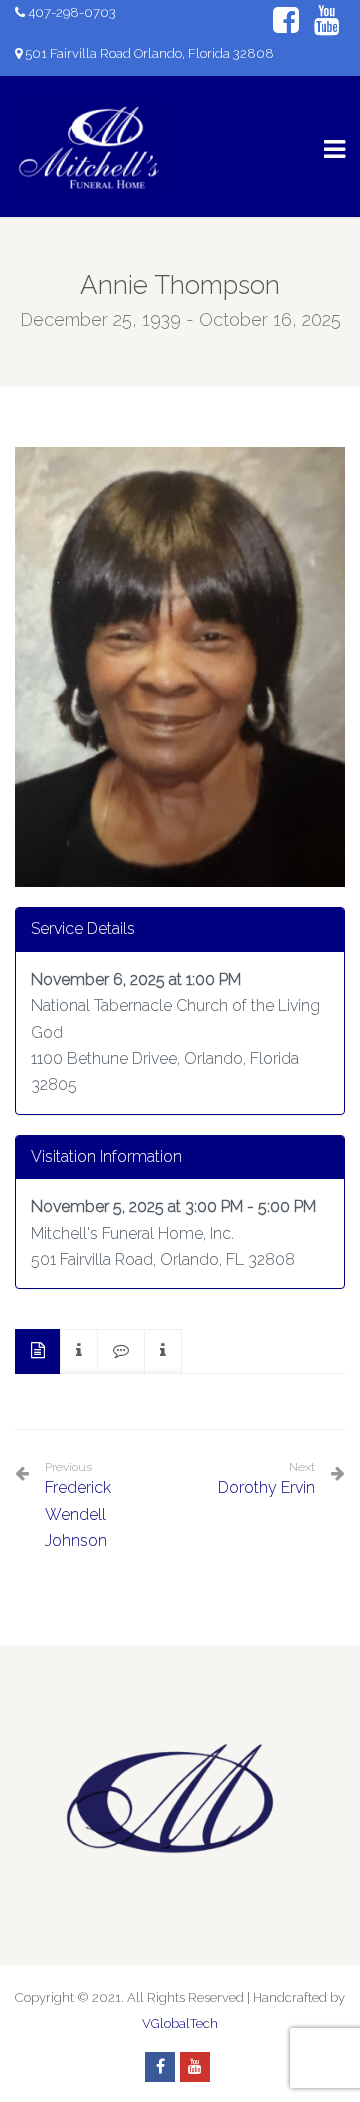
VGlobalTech (180, 2023)
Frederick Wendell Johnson (78, 1505)
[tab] (38, 1351)
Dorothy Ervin (266, 1487)
